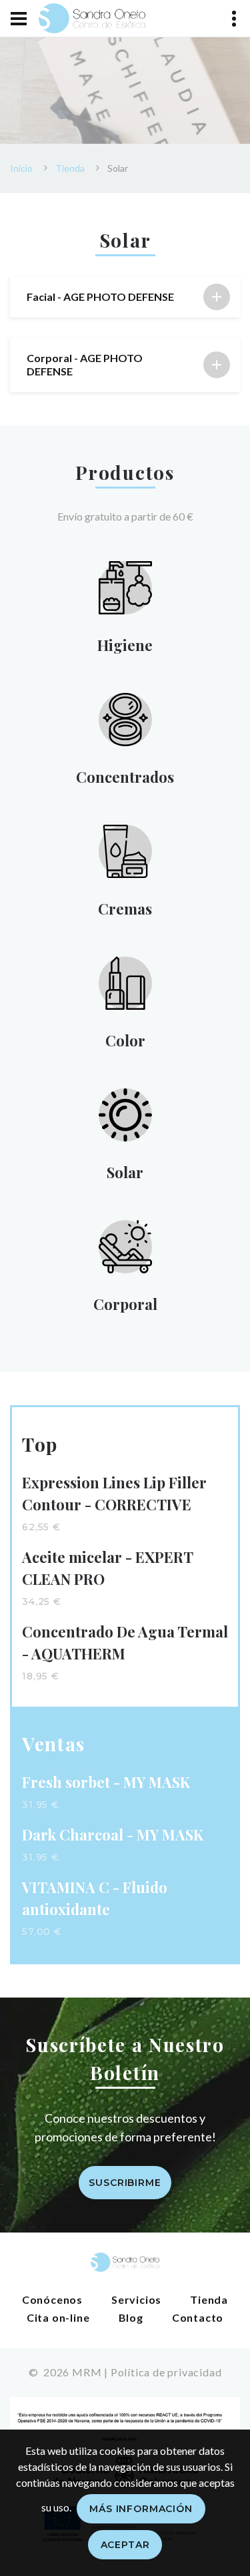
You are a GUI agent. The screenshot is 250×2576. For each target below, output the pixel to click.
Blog (131, 2317)
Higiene (125, 645)
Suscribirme (125, 2183)
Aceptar (125, 2545)
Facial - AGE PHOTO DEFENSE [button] (100, 297)
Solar (125, 1172)
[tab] (125, 297)
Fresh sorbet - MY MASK (106, 1782)
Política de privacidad (166, 2372)
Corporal (125, 1304)
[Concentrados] (125, 718)
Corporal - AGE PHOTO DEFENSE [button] (85, 364)
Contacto (198, 2317)
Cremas (125, 909)
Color (125, 1040)
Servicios (136, 2299)
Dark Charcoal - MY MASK (113, 1834)
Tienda (70, 168)
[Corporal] (125, 1245)
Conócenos (52, 2299)
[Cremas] (125, 850)
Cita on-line (58, 2317)
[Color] (125, 981)
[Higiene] (125, 586)
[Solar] (125, 1113)
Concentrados (125, 777)
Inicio (21, 168)
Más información (141, 2509)
